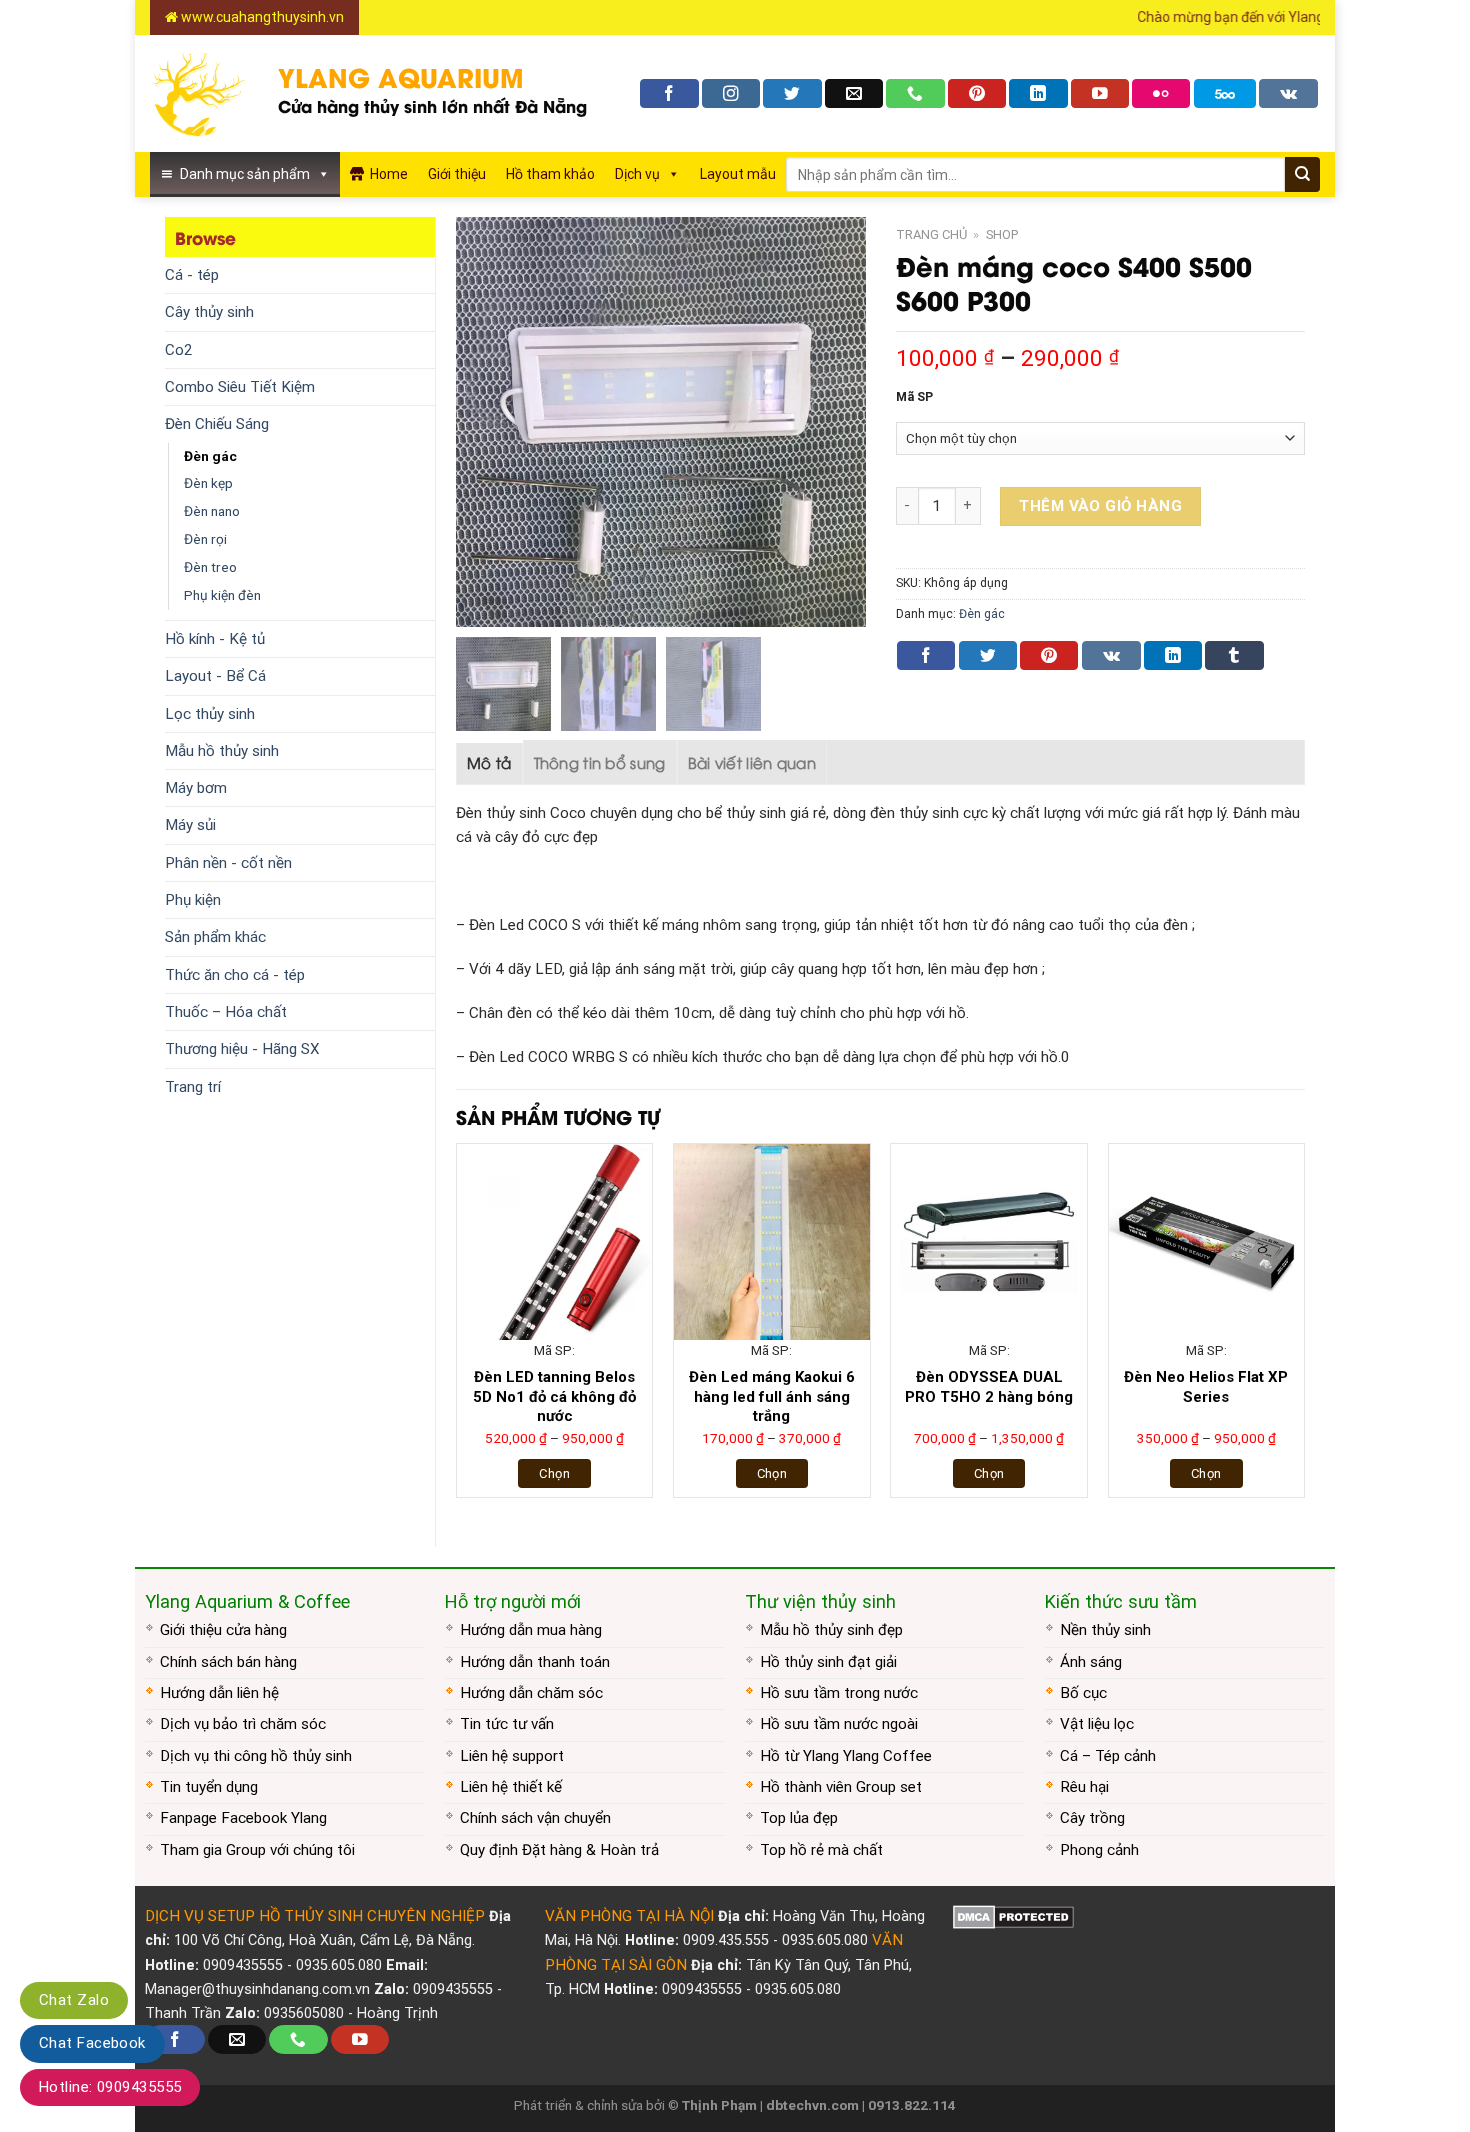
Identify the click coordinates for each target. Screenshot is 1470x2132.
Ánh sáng (1091, 1662)
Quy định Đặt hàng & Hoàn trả (559, 1850)
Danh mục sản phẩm (245, 174)
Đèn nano (212, 511)
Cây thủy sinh (209, 312)
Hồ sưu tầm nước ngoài (839, 1724)
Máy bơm (196, 788)
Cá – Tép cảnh (1108, 1756)
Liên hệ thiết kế (511, 1787)
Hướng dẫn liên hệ (219, 1693)
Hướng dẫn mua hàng (531, 1630)
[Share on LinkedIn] (1173, 655)
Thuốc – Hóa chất (226, 1012)
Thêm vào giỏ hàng (1100, 506)
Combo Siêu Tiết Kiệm (240, 387)
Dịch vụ (637, 174)
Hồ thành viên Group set (841, 1787)
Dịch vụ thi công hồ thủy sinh (256, 1756)
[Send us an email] (854, 93)
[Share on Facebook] (926, 655)
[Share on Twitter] (988, 655)
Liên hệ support (512, 1756)
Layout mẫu (738, 174)
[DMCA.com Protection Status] (1013, 1916)
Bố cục (1083, 1693)
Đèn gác (210, 456)
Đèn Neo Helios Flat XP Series (1206, 1387)
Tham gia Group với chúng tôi (257, 1850)
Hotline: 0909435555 (110, 2087)
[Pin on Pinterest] (1049, 655)
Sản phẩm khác (215, 937)
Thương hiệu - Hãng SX (242, 1049)
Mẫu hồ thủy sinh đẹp (831, 1630)
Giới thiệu (457, 174)
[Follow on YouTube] (1100, 93)
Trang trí (193, 1087)
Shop (1002, 234)
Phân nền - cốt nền (228, 863)
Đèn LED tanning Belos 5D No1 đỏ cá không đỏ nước (554, 1396)
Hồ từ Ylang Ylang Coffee (846, 1756)
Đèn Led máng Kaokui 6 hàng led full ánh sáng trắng (772, 1396)
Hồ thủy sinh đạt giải (828, 1662)
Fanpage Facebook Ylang (243, 1818)
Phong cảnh (1099, 1850)
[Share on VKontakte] (1111, 655)
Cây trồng (1092, 1818)
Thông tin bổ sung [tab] (600, 762)
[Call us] (915, 93)
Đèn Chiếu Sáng (217, 424)
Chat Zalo (74, 2000)
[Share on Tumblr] (1234, 655)
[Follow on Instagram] (731, 93)
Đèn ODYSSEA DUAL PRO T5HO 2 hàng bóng (989, 1387)
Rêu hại (1084, 1787)
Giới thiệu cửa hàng (223, 1630)
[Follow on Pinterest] (977, 93)
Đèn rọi (205, 539)
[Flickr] (1161, 93)
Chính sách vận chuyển (535, 1818)
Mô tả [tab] (489, 762)
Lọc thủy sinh (210, 714)
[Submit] (1302, 174)
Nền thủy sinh (1105, 1630)
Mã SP (914, 397)
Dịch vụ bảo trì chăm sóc (243, 1724)
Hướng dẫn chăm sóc (531, 1693)
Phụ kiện (193, 900)
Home (389, 174)
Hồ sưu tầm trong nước (839, 1693)
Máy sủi (190, 825)
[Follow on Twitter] (792, 93)
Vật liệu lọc (1097, 1724)
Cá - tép (192, 275)
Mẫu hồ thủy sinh (222, 751)
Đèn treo (210, 567)
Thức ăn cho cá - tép (235, 975)
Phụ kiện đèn (222, 595)
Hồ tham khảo (550, 174)
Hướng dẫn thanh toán (535, 1662)
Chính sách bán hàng (228, 1662)
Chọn (554, 1473)
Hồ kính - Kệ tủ (215, 639)
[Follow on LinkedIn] (1038, 93)
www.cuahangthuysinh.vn (261, 17)
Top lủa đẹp (799, 1818)
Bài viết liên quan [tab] (752, 762)
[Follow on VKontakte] (1288, 93)
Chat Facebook (92, 2043)
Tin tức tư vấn (507, 1724)
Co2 (179, 350)
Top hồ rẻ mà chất (821, 1850)
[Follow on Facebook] (669, 93)
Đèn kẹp (208, 483)
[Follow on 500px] (1225, 93)
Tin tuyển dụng (209, 1787)
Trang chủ (931, 234)
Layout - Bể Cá (215, 676)
